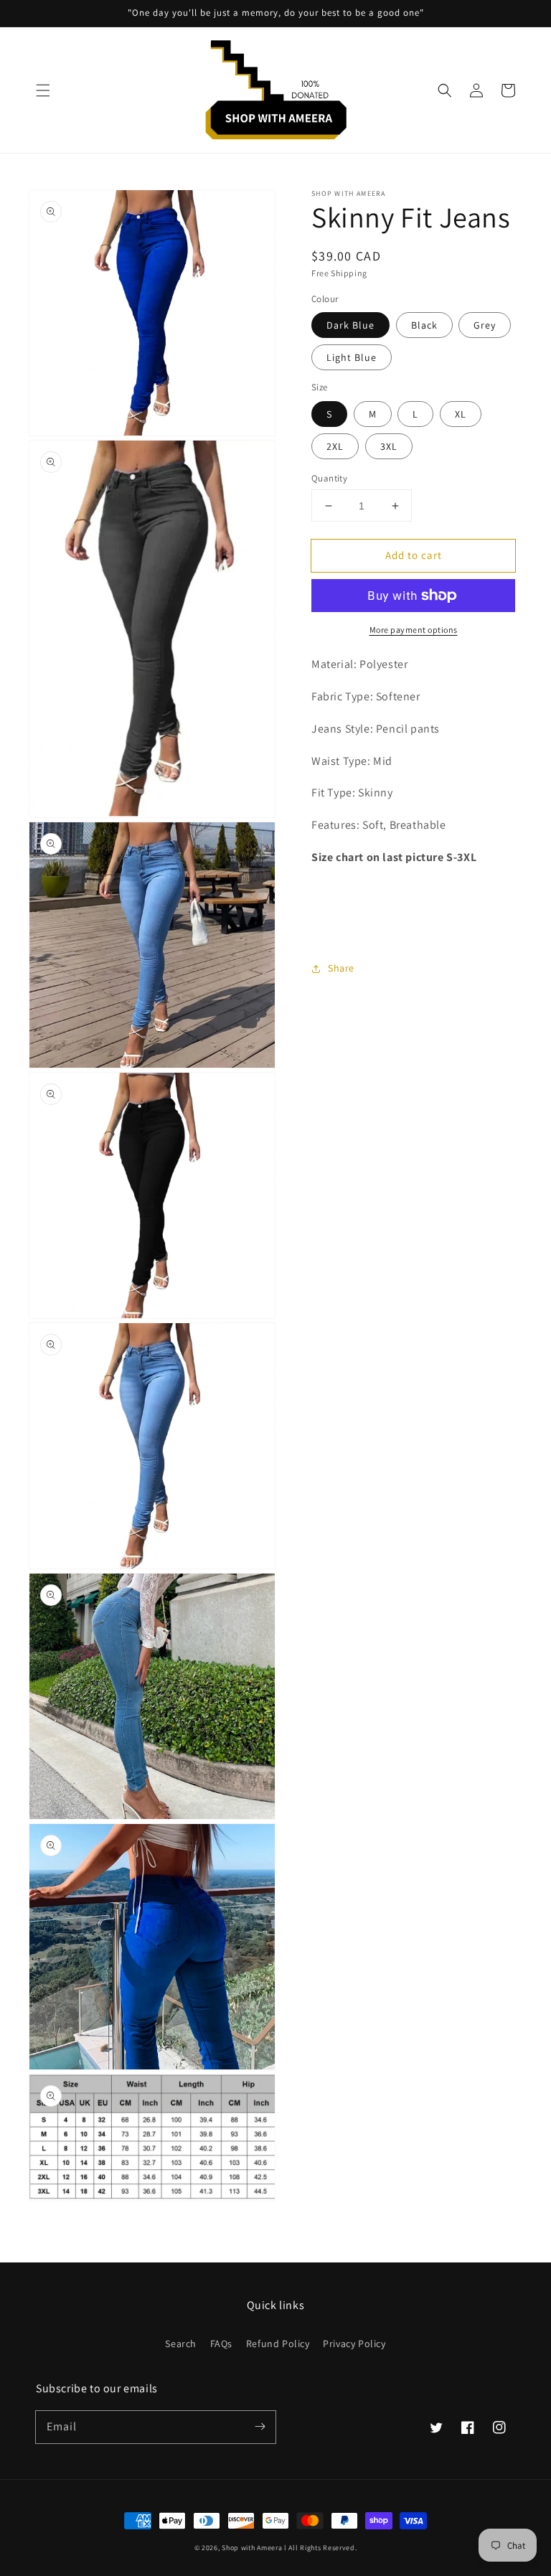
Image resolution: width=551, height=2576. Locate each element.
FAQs (221, 2344)
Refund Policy (278, 2344)
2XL (335, 446)
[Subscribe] (260, 2427)
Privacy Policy (354, 2344)
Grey (485, 325)
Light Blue (352, 357)
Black (424, 325)
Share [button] (341, 968)
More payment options (414, 630)
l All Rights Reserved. (320, 2548)
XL (461, 414)
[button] (43, 90)
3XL (389, 446)
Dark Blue (350, 325)
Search (181, 2344)
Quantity (329, 478)
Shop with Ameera (252, 2548)
